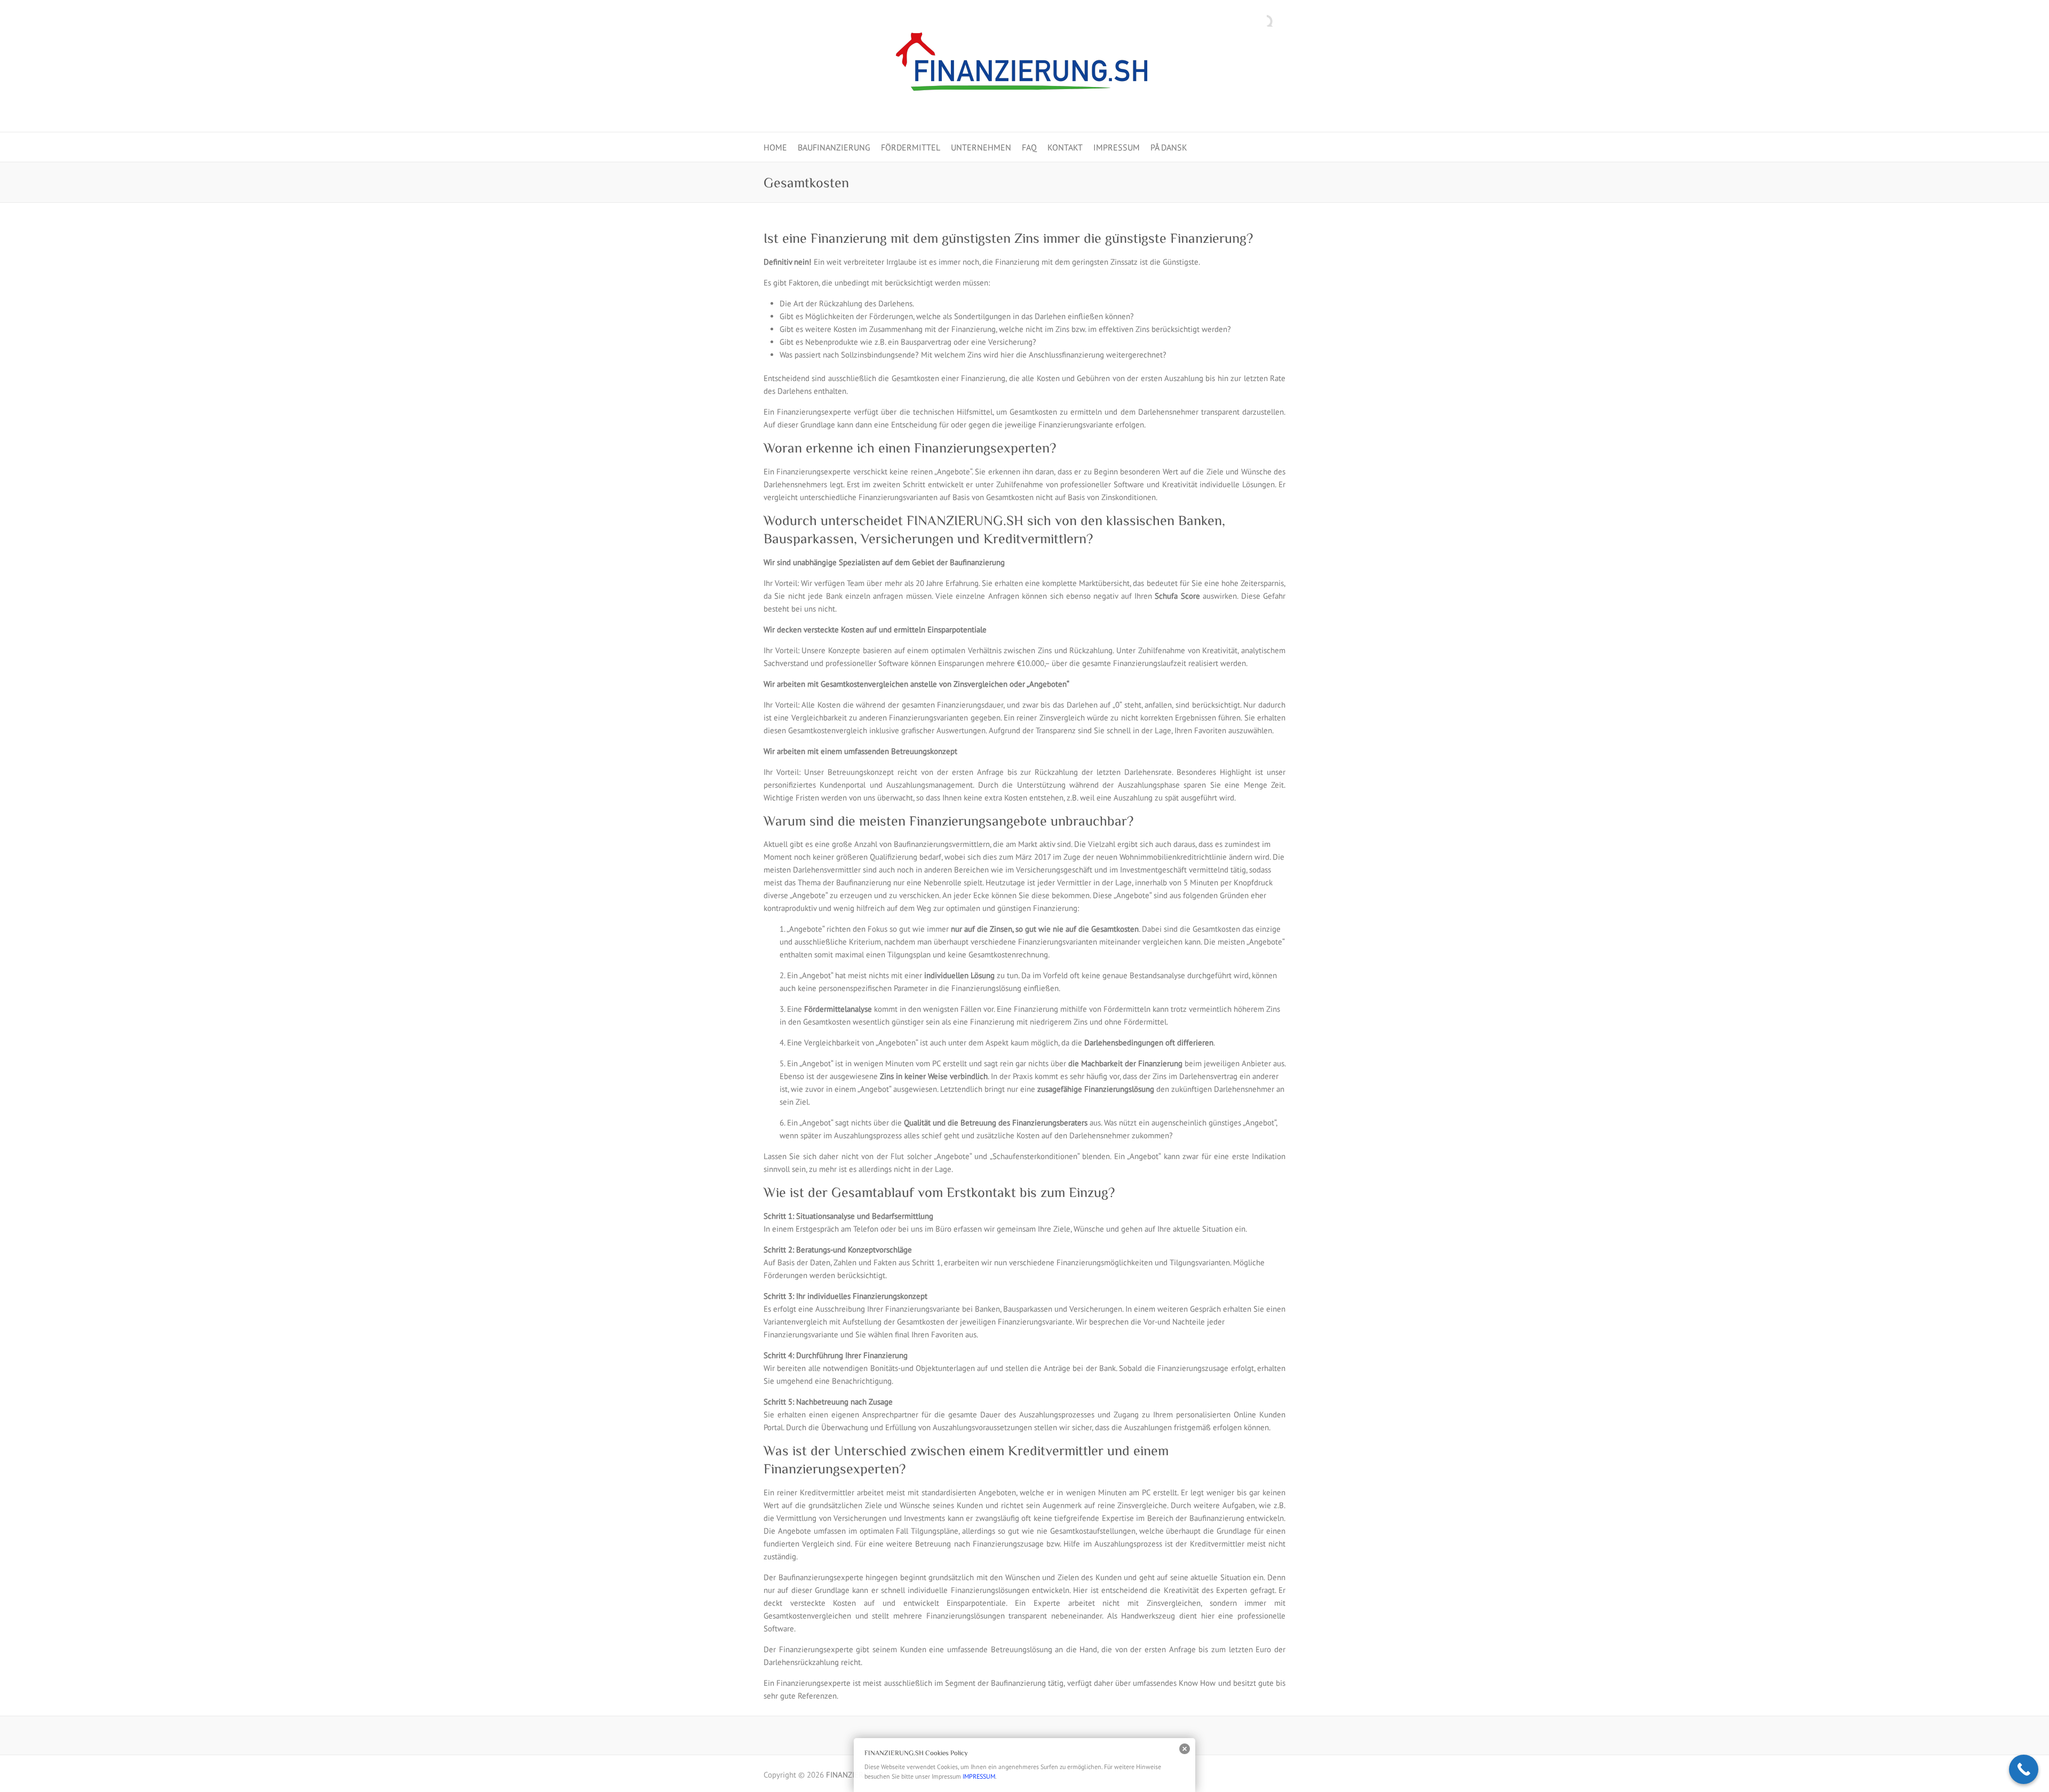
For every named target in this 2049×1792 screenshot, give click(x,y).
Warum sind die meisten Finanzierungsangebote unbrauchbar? (948, 821)
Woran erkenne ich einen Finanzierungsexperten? (910, 448)
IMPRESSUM (1117, 147)
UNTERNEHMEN (981, 147)
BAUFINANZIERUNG (834, 147)
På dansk (1169, 147)
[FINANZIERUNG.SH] (1024, 66)
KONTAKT (1065, 147)
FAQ (1029, 147)
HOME (775, 147)
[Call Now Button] (2024, 1769)
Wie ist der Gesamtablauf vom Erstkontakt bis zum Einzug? (939, 1192)
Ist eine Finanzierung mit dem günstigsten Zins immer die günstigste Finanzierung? (1008, 238)
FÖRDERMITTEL (911, 147)
